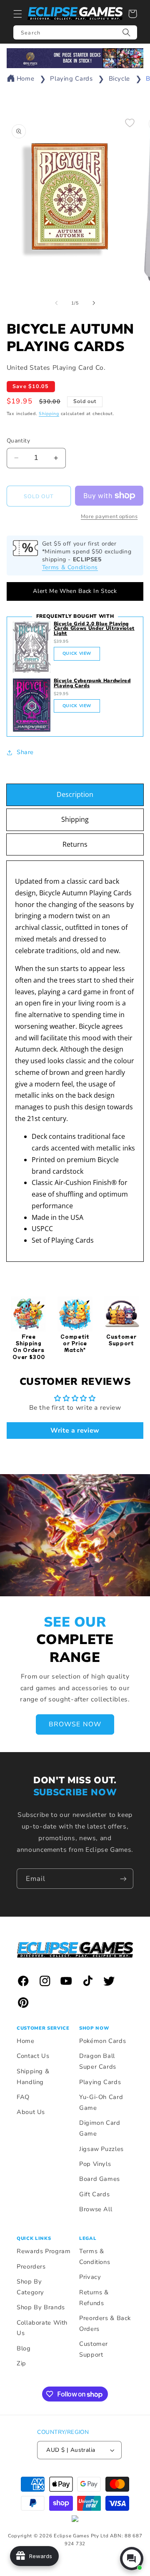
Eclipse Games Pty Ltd (81, 2536)
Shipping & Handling (33, 2077)
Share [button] (25, 752)
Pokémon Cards (102, 2041)
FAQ (23, 2097)
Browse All (96, 2209)
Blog (24, 2348)
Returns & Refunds (94, 2298)
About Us (31, 2112)
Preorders (31, 2266)
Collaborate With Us (42, 2328)
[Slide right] (94, 303)
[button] (17, 14)
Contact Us (33, 2056)
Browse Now (75, 1724)
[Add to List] (130, 123)
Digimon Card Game (100, 2128)
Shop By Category (30, 2287)
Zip (21, 2363)
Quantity (18, 441)
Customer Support (94, 2349)
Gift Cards (94, 2194)
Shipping (49, 414)
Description (75, 794)
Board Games (100, 2179)
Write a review (75, 1431)
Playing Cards (71, 79)
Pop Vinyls (95, 2164)
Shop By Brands (41, 2307)
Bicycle (119, 79)
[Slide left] (56, 303)
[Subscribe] (123, 1879)
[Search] (127, 32)
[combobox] (75, 32)
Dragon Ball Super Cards (98, 2061)
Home (26, 79)
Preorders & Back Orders (105, 2323)
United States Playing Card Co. (56, 368)
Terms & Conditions (70, 567)
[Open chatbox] (132, 2559)
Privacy (90, 2277)
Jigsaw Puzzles (101, 2149)
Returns (75, 844)
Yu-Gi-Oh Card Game (101, 2102)
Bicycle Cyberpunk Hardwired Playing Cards (92, 683)
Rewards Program (44, 2251)
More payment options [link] (109, 516)
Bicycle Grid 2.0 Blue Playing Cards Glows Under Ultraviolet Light (94, 629)
